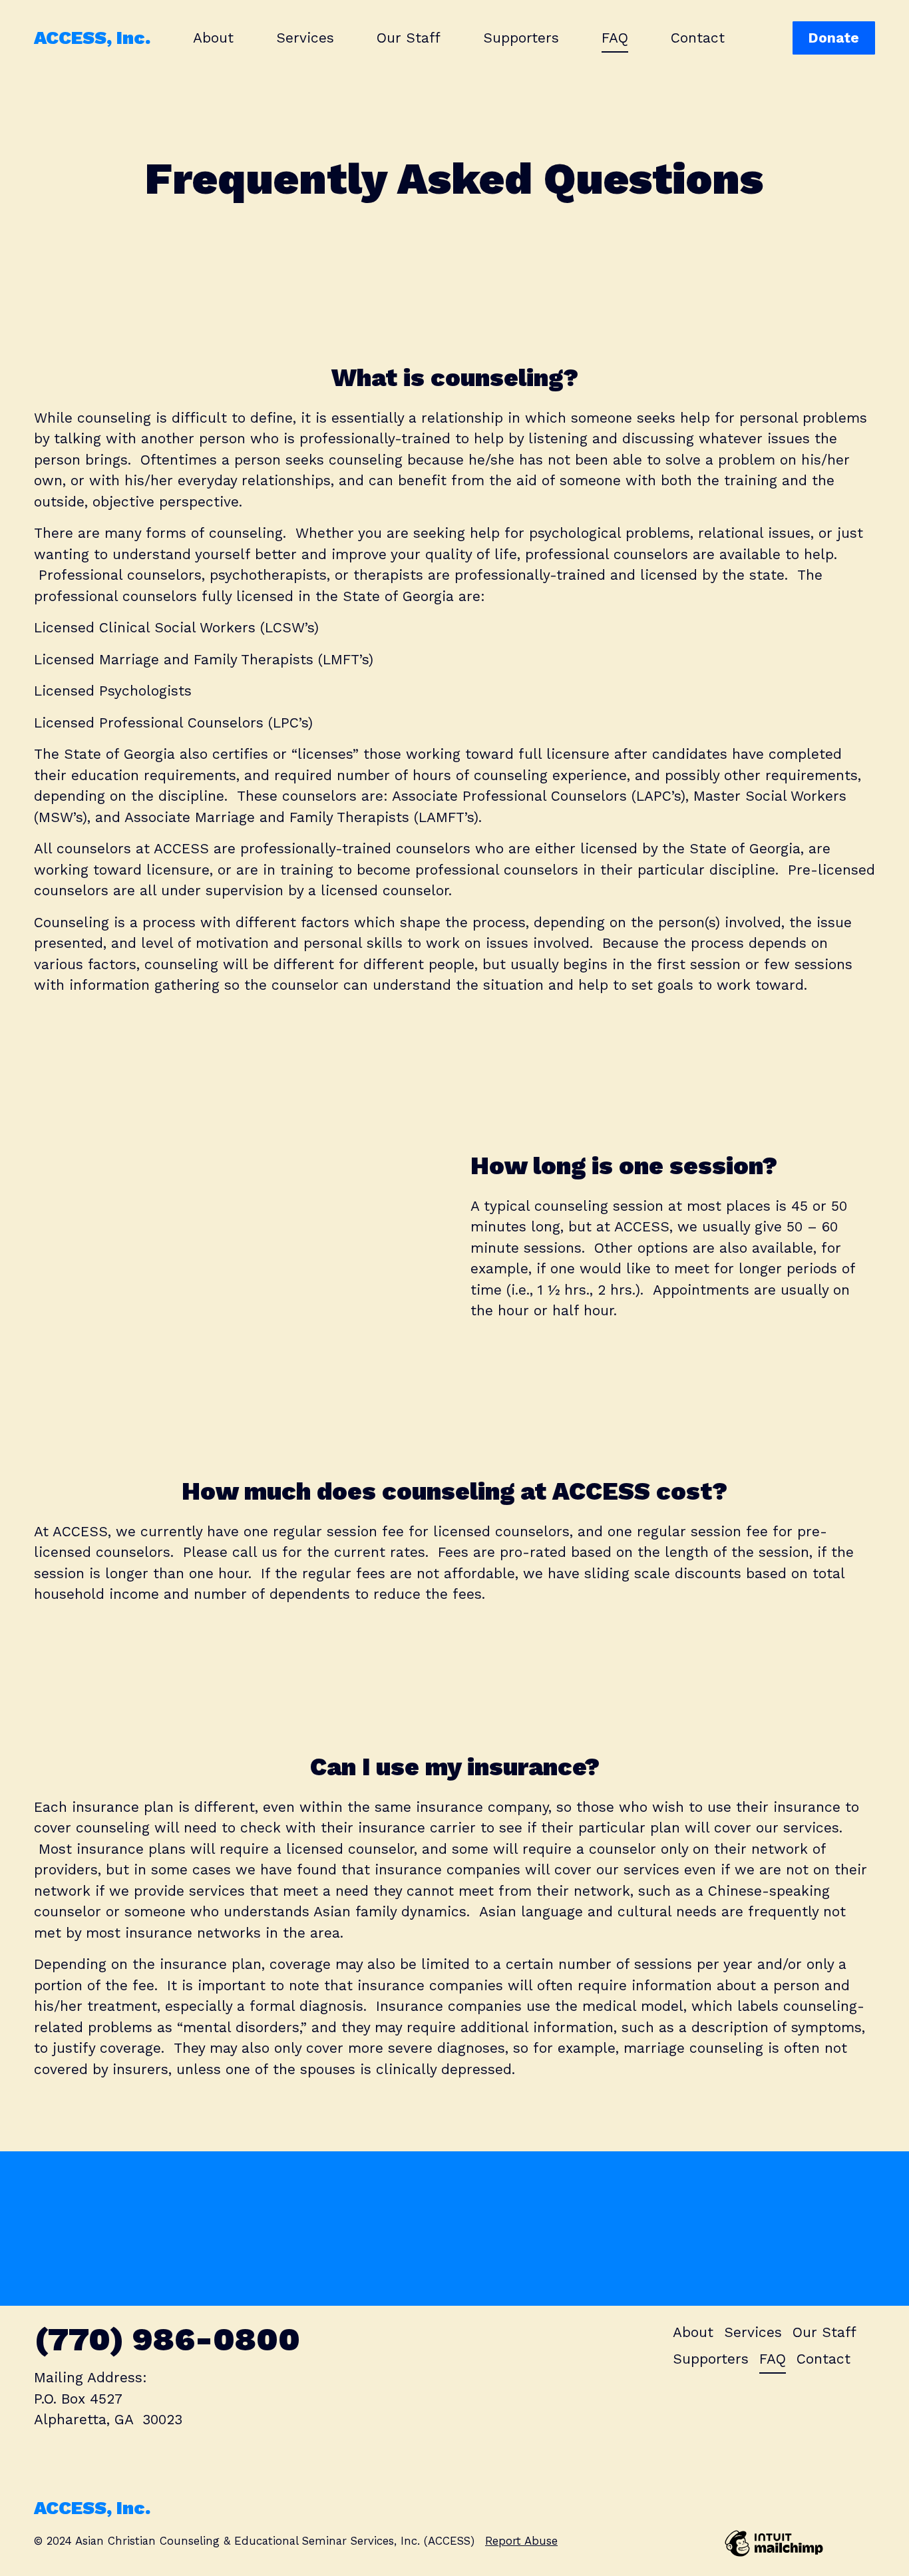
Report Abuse (521, 2541)
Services (305, 38)
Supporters (521, 38)
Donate (833, 38)
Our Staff (409, 38)
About (213, 38)
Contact (698, 38)
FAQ (615, 38)
